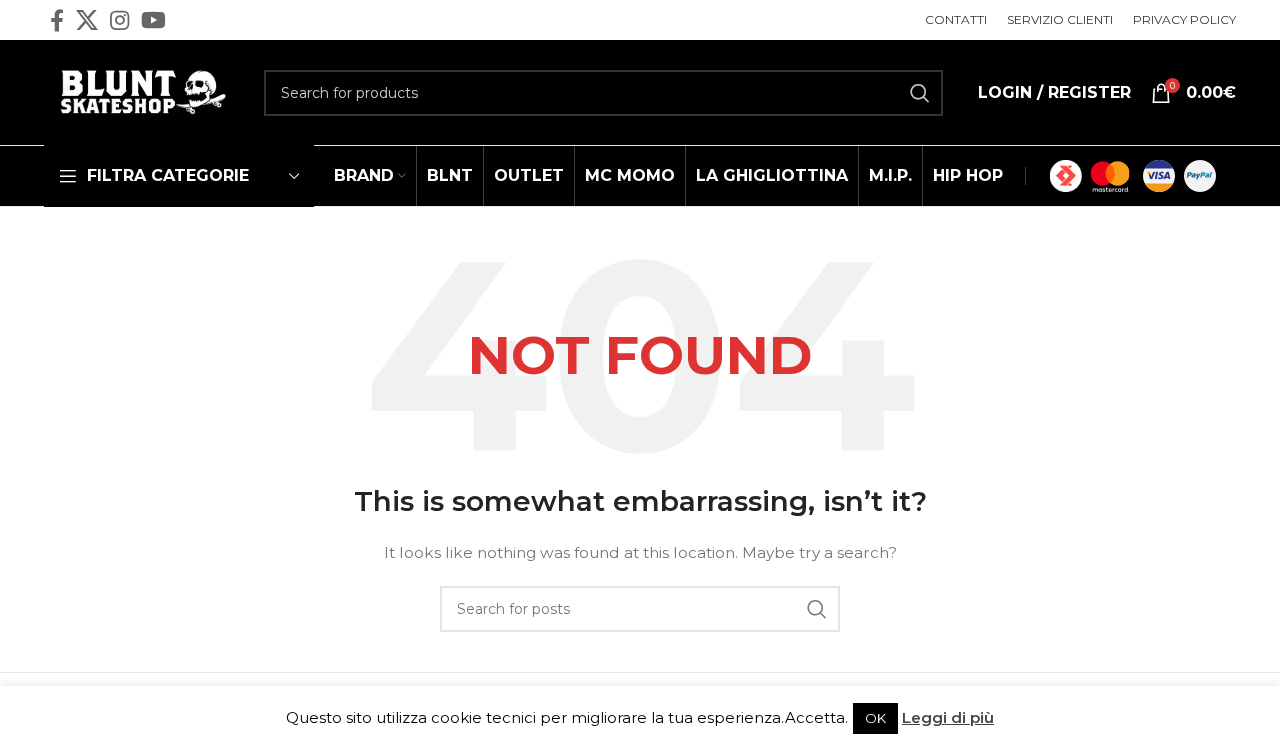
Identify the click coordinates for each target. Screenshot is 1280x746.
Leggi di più (948, 717)
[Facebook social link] (57, 20)
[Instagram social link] (119, 20)
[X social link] (87, 20)
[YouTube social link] (153, 20)
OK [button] (875, 718)
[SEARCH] (920, 93)
